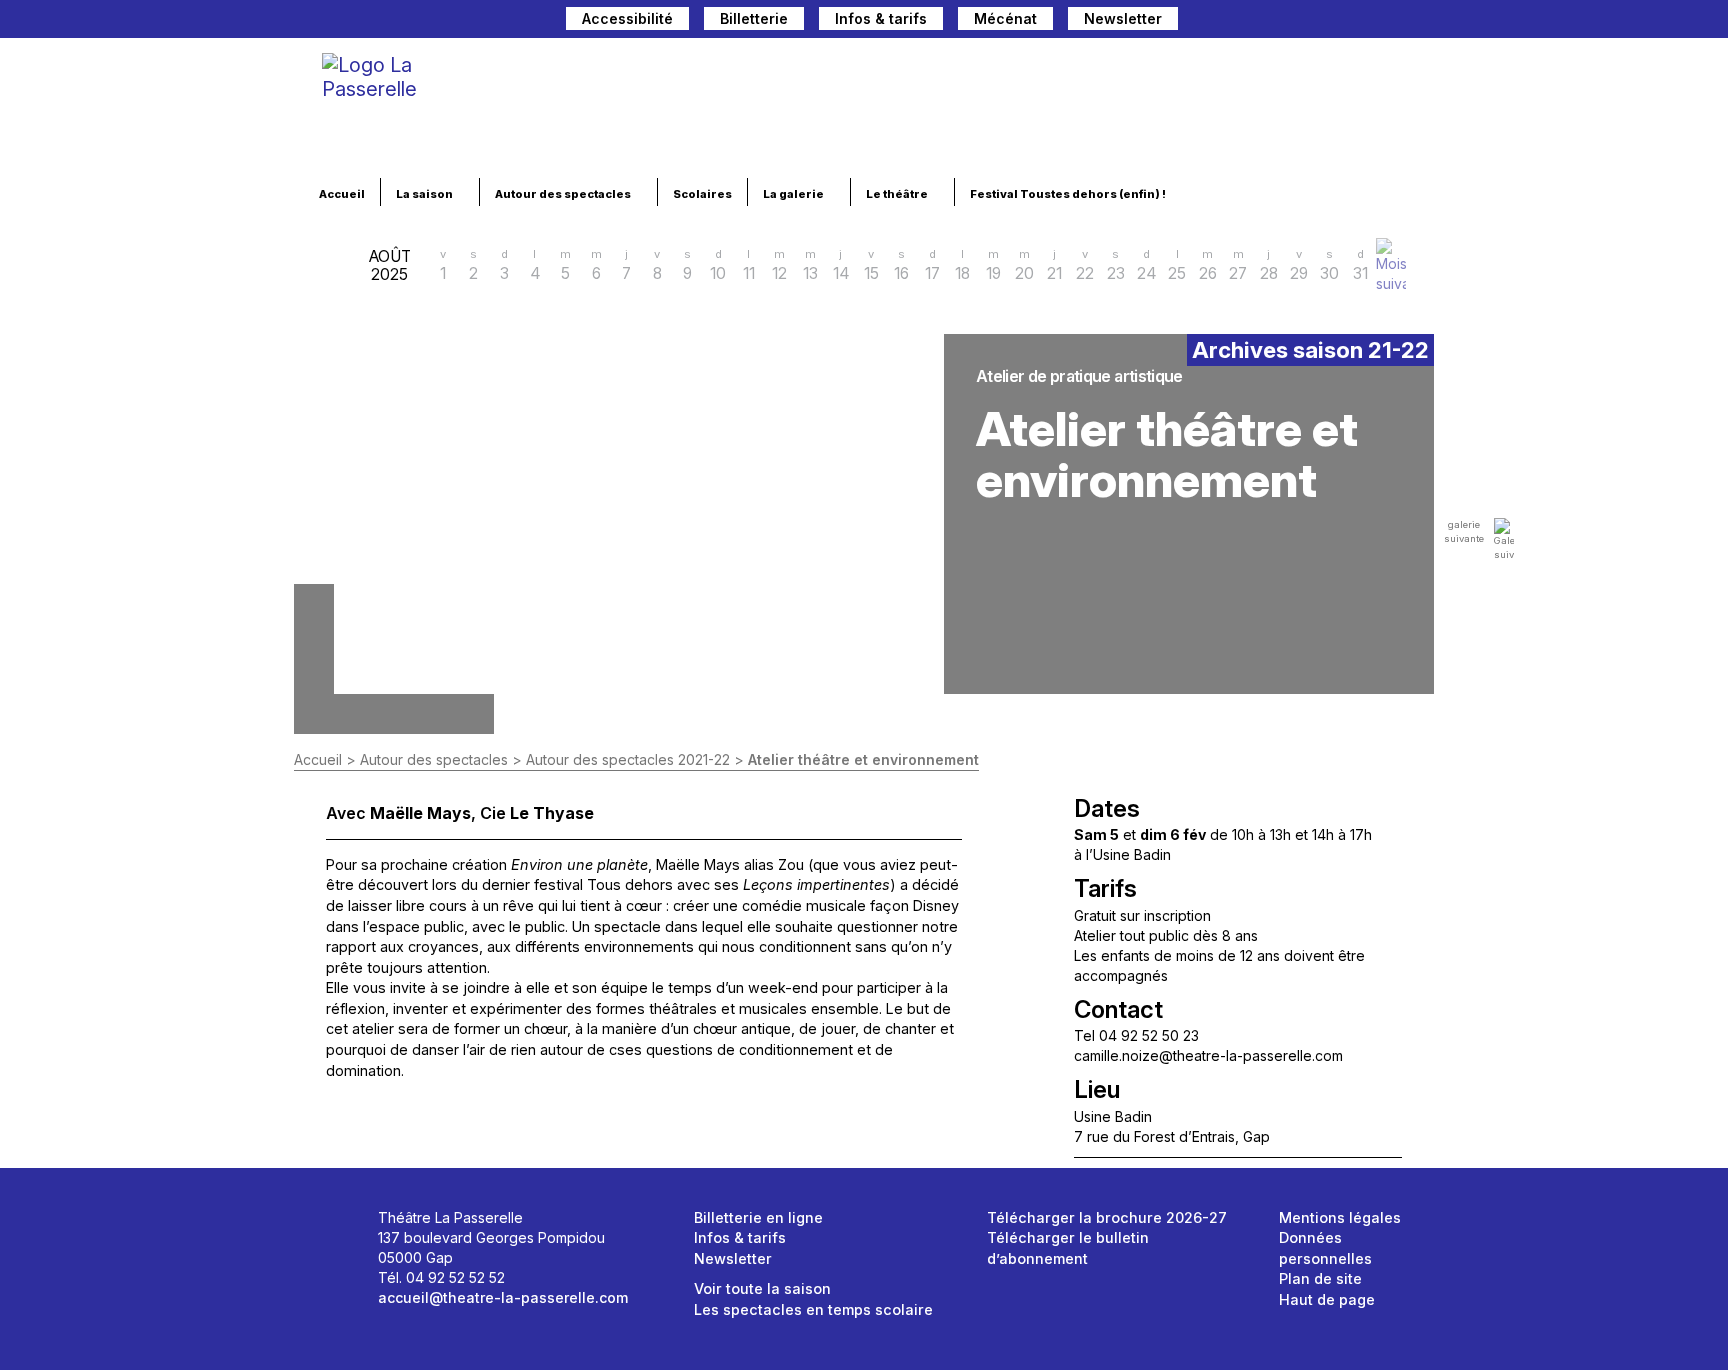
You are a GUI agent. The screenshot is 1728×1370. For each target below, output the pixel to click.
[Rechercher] (1243, 21)
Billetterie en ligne (758, 1217)
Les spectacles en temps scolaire (813, 1309)
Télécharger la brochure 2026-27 (1107, 1217)
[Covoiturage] (1203, 21)
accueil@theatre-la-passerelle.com (503, 1297)
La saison (425, 194)
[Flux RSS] (1419, 21)
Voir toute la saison (762, 1288)
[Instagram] (1353, 21)
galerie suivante (1464, 531)
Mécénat (1005, 18)
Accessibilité (627, 18)
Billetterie (754, 18)
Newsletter (1123, 18)
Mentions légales (1340, 1217)
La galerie (794, 194)
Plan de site (1320, 1278)
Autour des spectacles (564, 194)
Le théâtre (898, 194)
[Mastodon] (1285, 21)
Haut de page (1327, 1299)
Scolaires (702, 194)
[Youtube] (1387, 21)
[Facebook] (1319, 21)
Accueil (342, 194)
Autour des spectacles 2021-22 (628, 759)
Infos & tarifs (881, 18)
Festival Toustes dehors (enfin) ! (1069, 194)
